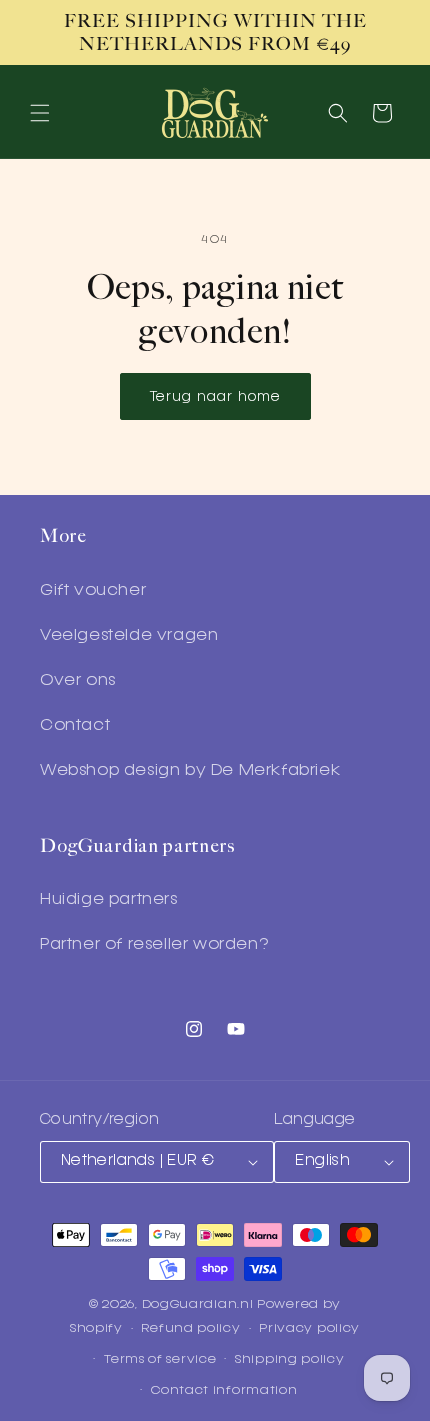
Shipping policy (290, 1359)
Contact (75, 726)
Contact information (224, 1390)
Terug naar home (215, 397)
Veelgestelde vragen (129, 636)
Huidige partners (109, 900)
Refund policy (190, 1328)
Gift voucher (93, 591)
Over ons (78, 681)
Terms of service (160, 1359)
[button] (40, 113)
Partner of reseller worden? (154, 945)
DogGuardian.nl (198, 1304)
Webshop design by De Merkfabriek (190, 771)
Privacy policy (309, 1328)
